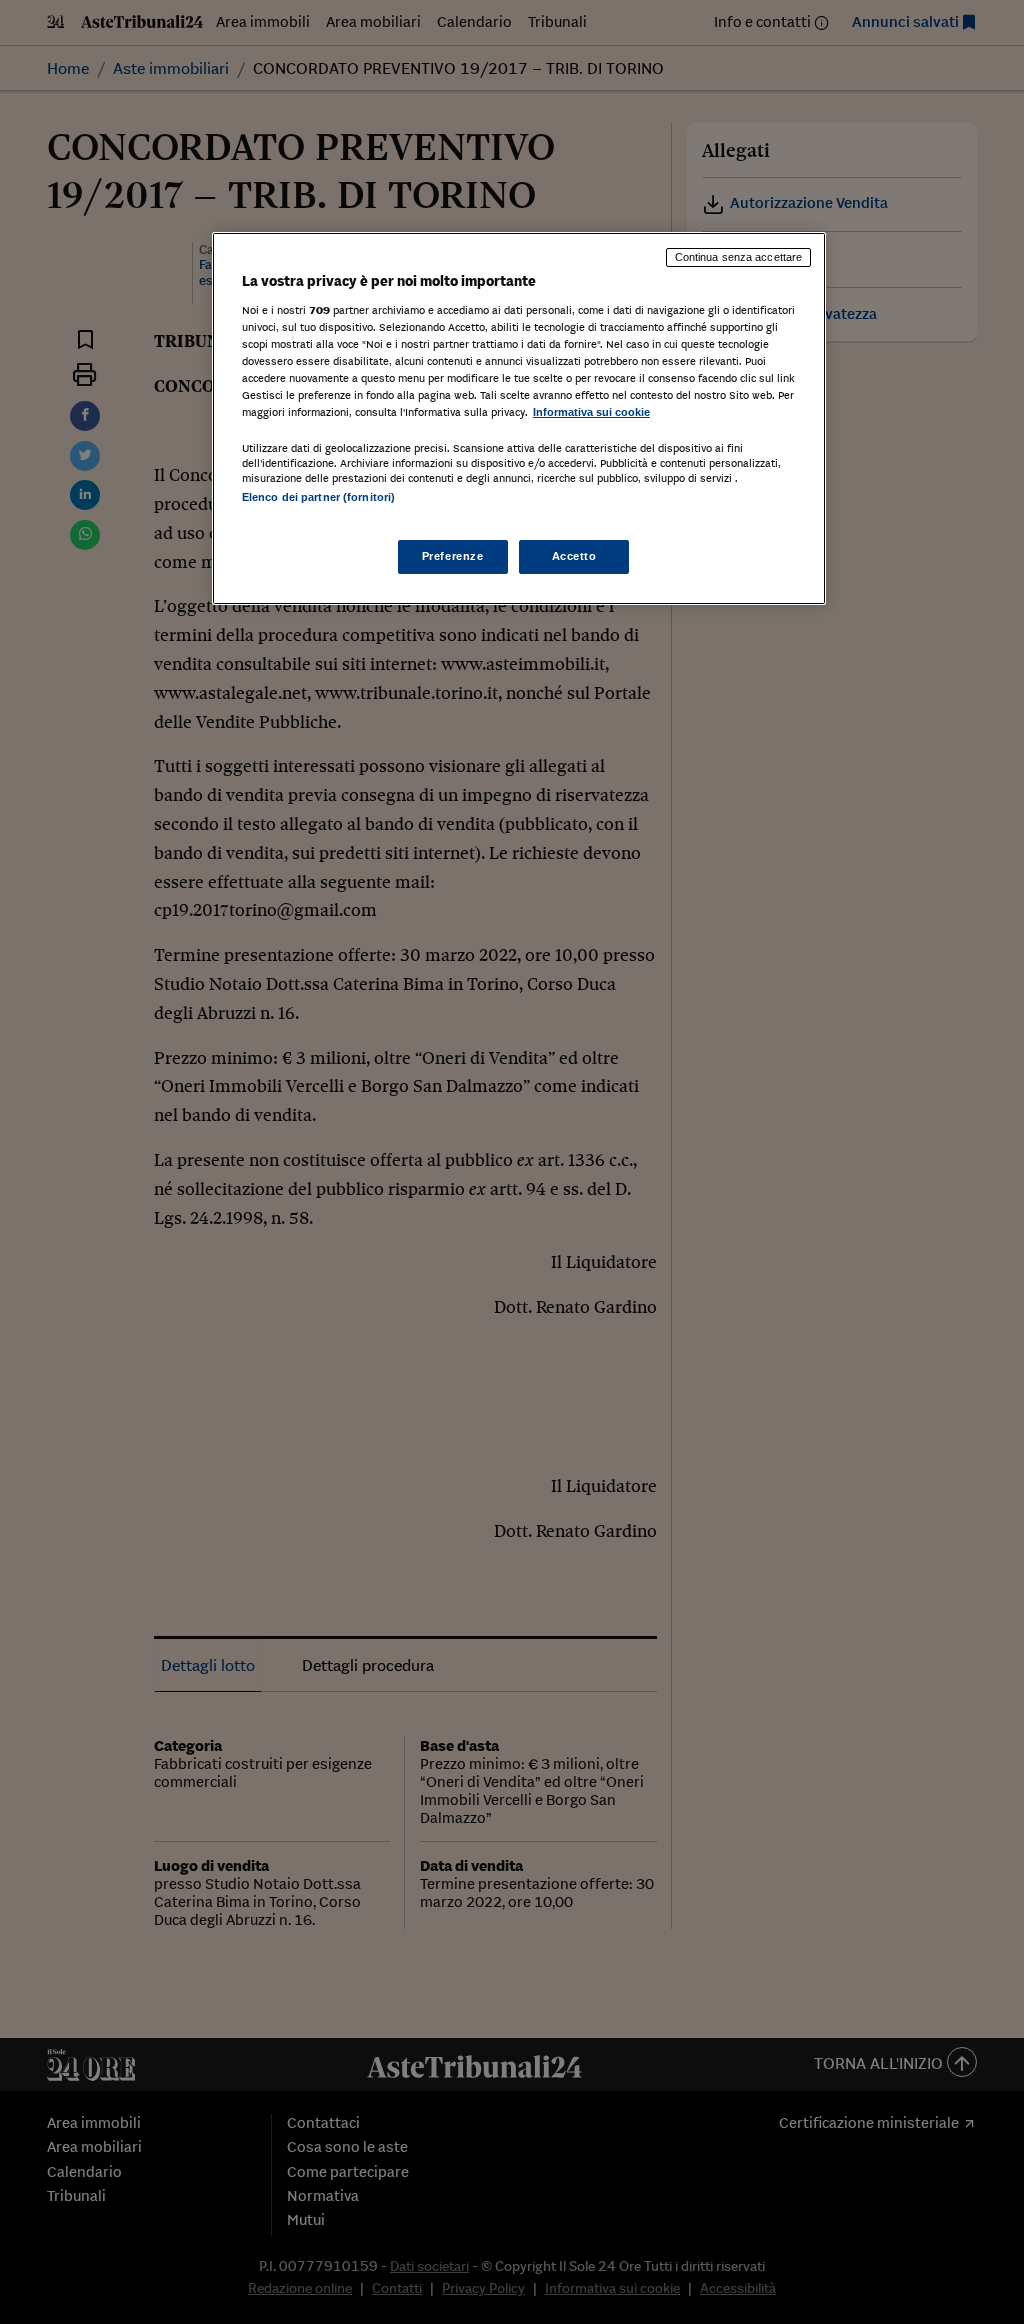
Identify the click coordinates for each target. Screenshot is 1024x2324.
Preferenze (453, 556)
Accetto (574, 556)
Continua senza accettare (739, 257)
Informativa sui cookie (591, 412)
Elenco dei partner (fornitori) (318, 497)
